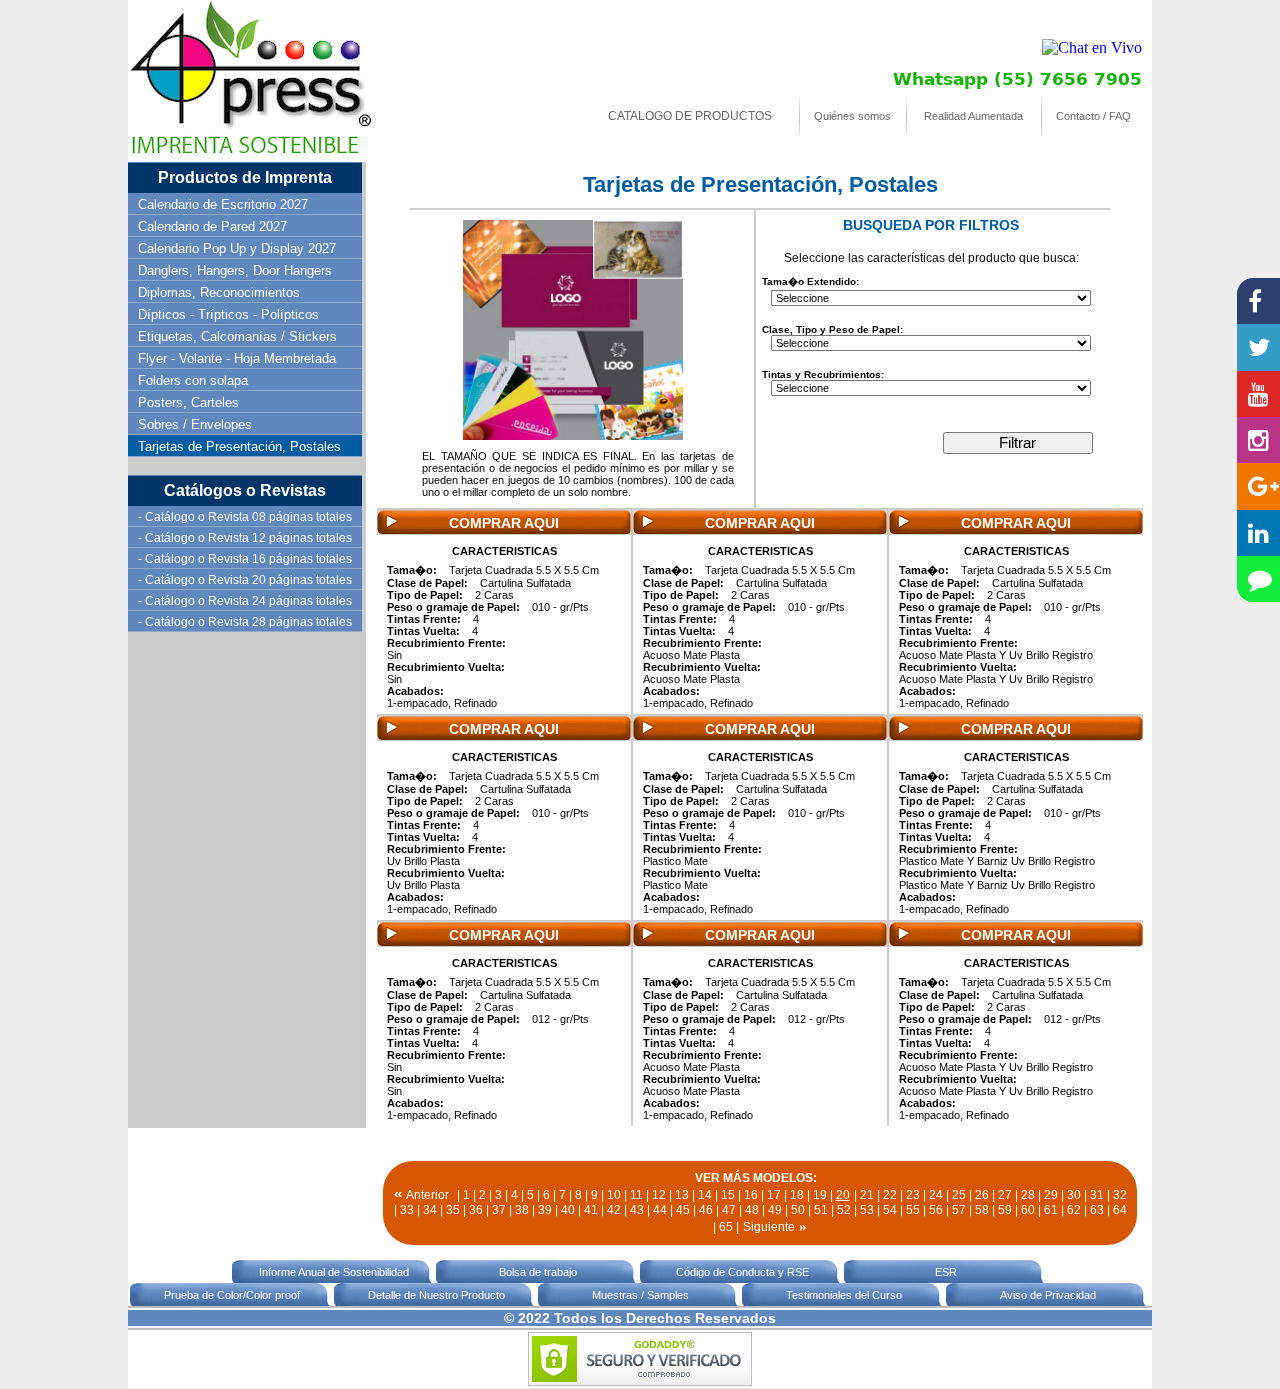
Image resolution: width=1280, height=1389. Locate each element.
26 (982, 1195)
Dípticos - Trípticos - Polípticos (228, 314)
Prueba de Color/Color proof (232, 1295)
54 (890, 1210)
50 (798, 1210)
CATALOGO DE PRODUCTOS (690, 116)
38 (522, 1210)
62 (1074, 1210)
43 (637, 1210)
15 (728, 1195)
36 (476, 1210)
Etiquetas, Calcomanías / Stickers (237, 336)
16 (751, 1195)
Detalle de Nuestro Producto (436, 1295)
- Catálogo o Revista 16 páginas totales (245, 559)
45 (683, 1210)
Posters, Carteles (188, 402)
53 (867, 1210)
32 (1120, 1195)
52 (844, 1210)
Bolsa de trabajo (538, 1272)
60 (1028, 1210)
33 (407, 1210)
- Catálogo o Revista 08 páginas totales (245, 517)
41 (591, 1210)
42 (614, 1210)
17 (774, 1195)
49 (775, 1210)
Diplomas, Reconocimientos (219, 292)
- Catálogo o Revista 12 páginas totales (245, 538)
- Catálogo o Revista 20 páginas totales (245, 580)
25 (959, 1195)
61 (1051, 1210)
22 (890, 1195)
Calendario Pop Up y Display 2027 (237, 248)
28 (1028, 1195)
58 (982, 1210)
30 (1074, 1195)
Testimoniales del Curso (844, 1295)
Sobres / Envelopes (195, 424)
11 (636, 1195)
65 (726, 1227)
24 (936, 1195)
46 (706, 1210)
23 (913, 1195)
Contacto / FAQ (1093, 116)
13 (682, 1195)
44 (660, 1210)
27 (1005, 1195)
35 (453, 1210)
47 (729, 1210)
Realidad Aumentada (973, 116)
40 (568, 1210)
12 (659, 1195)
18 (797, 1195)
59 (1005, 1210)
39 (545, 1210)
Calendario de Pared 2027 (212, 226)
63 (1097, 1210)
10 (614, 1195)
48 (752, 1210)
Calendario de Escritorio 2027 (223, 204)
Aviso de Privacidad (1048, 1295)
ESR (946, 1272)
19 (820, 1195)
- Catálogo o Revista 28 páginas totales (245, 622)
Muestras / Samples (640, 1295)
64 (1120, 1210)
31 (1097, 1195)
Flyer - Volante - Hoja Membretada (237, 358)
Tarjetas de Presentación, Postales (239, 446)
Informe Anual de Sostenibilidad (334, 1272)
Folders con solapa (193, 380)
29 (1051, 1195)
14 (705, 1195)
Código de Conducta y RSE (742, 1272)
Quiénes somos (852, 116)
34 (430, 1210)
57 (959, 1210)
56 (936, 1210)
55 (913, 1210)
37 (499, 1210)
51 (821, 1210)
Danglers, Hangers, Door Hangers (235, 270)
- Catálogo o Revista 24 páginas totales (245, 601)
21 (867, 1195)
